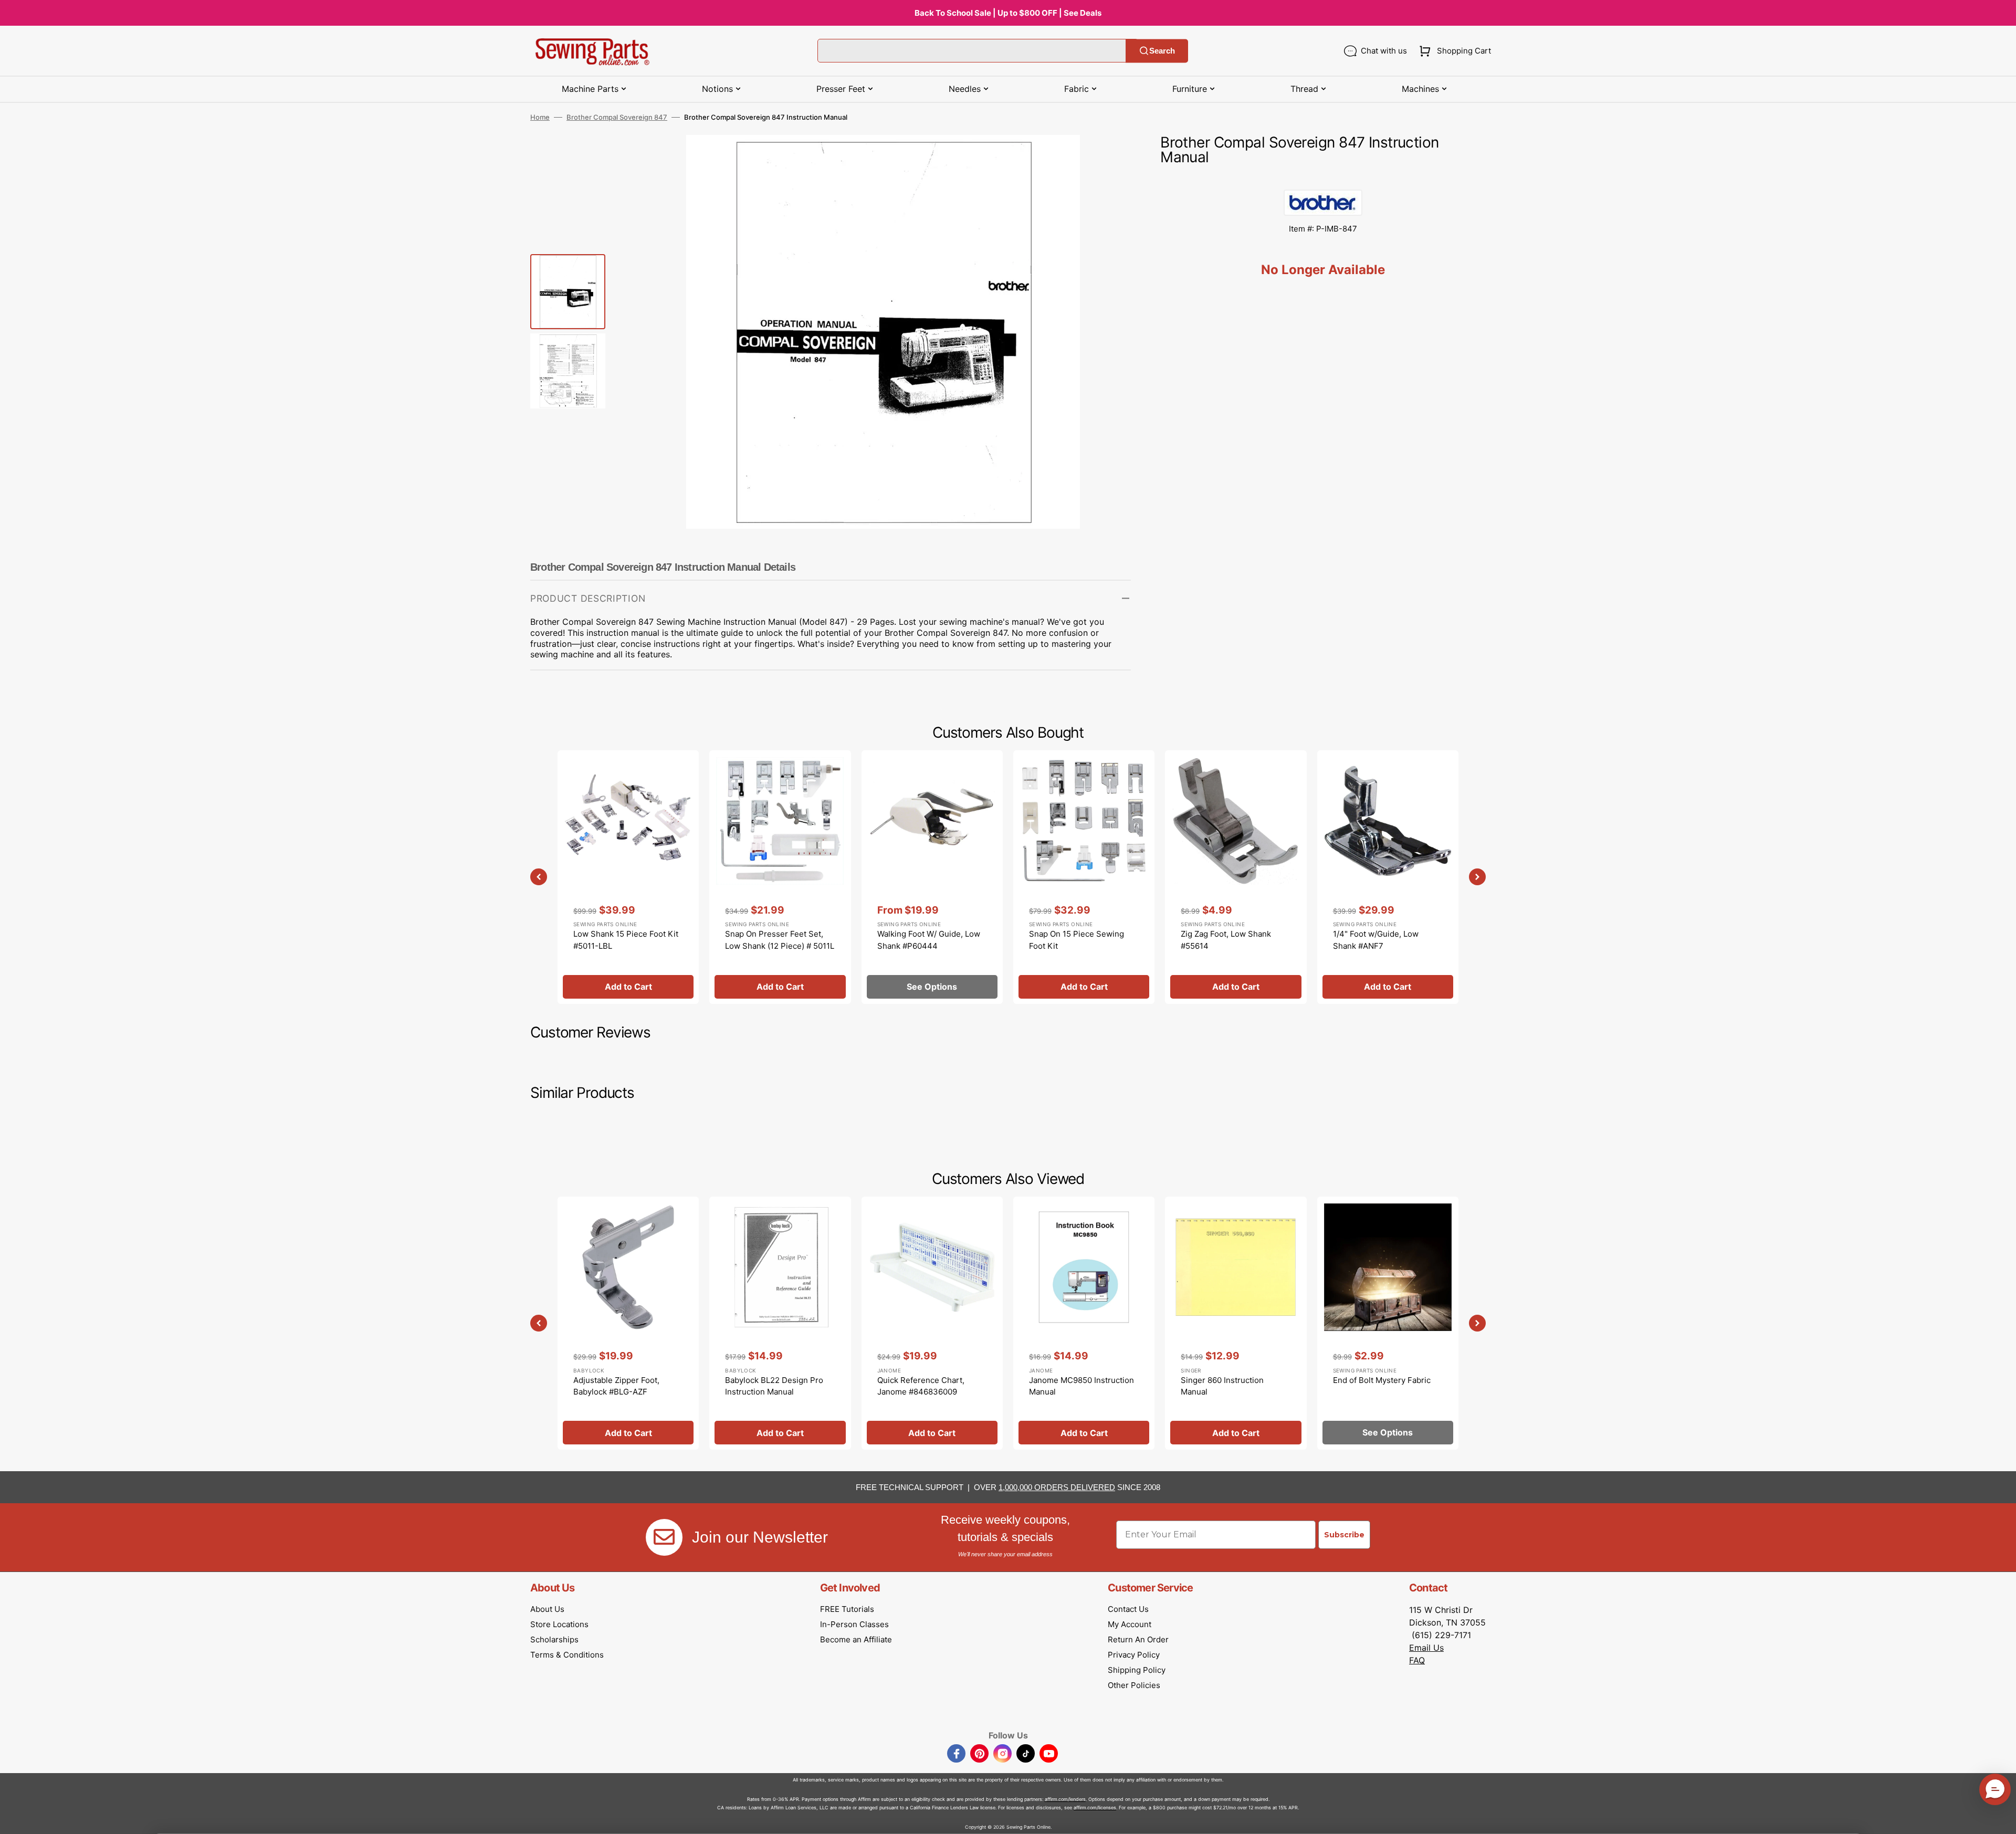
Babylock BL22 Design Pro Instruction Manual (774, 1386)
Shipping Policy (1137, 1670)
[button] (1453, 51)
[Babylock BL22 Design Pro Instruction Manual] (780, 1323)
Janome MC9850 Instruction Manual (1081, 1386)
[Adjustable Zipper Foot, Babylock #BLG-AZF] (628, 1323)
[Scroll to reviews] (1323, 179)
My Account (1130, 1624)
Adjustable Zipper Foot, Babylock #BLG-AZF (616, 1386)
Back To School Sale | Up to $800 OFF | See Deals (1008, 13)
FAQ (1417, 1660)
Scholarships (554, 1639)
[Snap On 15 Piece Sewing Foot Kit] (1084, 877)
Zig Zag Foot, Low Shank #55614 (1226, 940)
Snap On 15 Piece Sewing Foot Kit (1077, 940)
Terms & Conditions (567, 1655)
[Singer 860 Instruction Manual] (1236, 1323)
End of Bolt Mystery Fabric (1382, 1380)
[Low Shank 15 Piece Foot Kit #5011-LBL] (628, 877)
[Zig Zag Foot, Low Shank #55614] (1236, 877)
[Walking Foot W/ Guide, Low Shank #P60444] (932, 877)
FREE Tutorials (847, 1609)
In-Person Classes (854, 1624)
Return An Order (1138, 1639)
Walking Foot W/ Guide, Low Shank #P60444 (929, 940)
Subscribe (1344, 1535)
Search (1162, 51)
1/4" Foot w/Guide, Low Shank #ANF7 (1376, 940)
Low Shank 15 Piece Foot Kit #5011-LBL (626, 940)
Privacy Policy (1134, 1655)
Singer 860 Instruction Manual (1222, 1386)
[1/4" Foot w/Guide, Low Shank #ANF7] (1388, 877)
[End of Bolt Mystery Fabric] (1388, 1323)
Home (540, 117)
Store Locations (559, 1624)
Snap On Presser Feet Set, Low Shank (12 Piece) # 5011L (780, 940)
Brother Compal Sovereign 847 (617, 117)
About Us (547, 1609)
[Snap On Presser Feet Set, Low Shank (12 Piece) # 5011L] (780, 877)
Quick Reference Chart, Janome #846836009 (921, 1386)
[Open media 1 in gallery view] (1107, 159)
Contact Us (1128, 1609)
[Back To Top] (2000, 1818)
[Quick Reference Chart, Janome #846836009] (932, 1323)
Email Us (1426, 1648)
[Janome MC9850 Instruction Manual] (1084, 1323)
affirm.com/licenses (1095, 1807)
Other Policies (1134, 1685)
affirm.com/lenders (1065, 1799)
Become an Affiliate (856, 1639)
